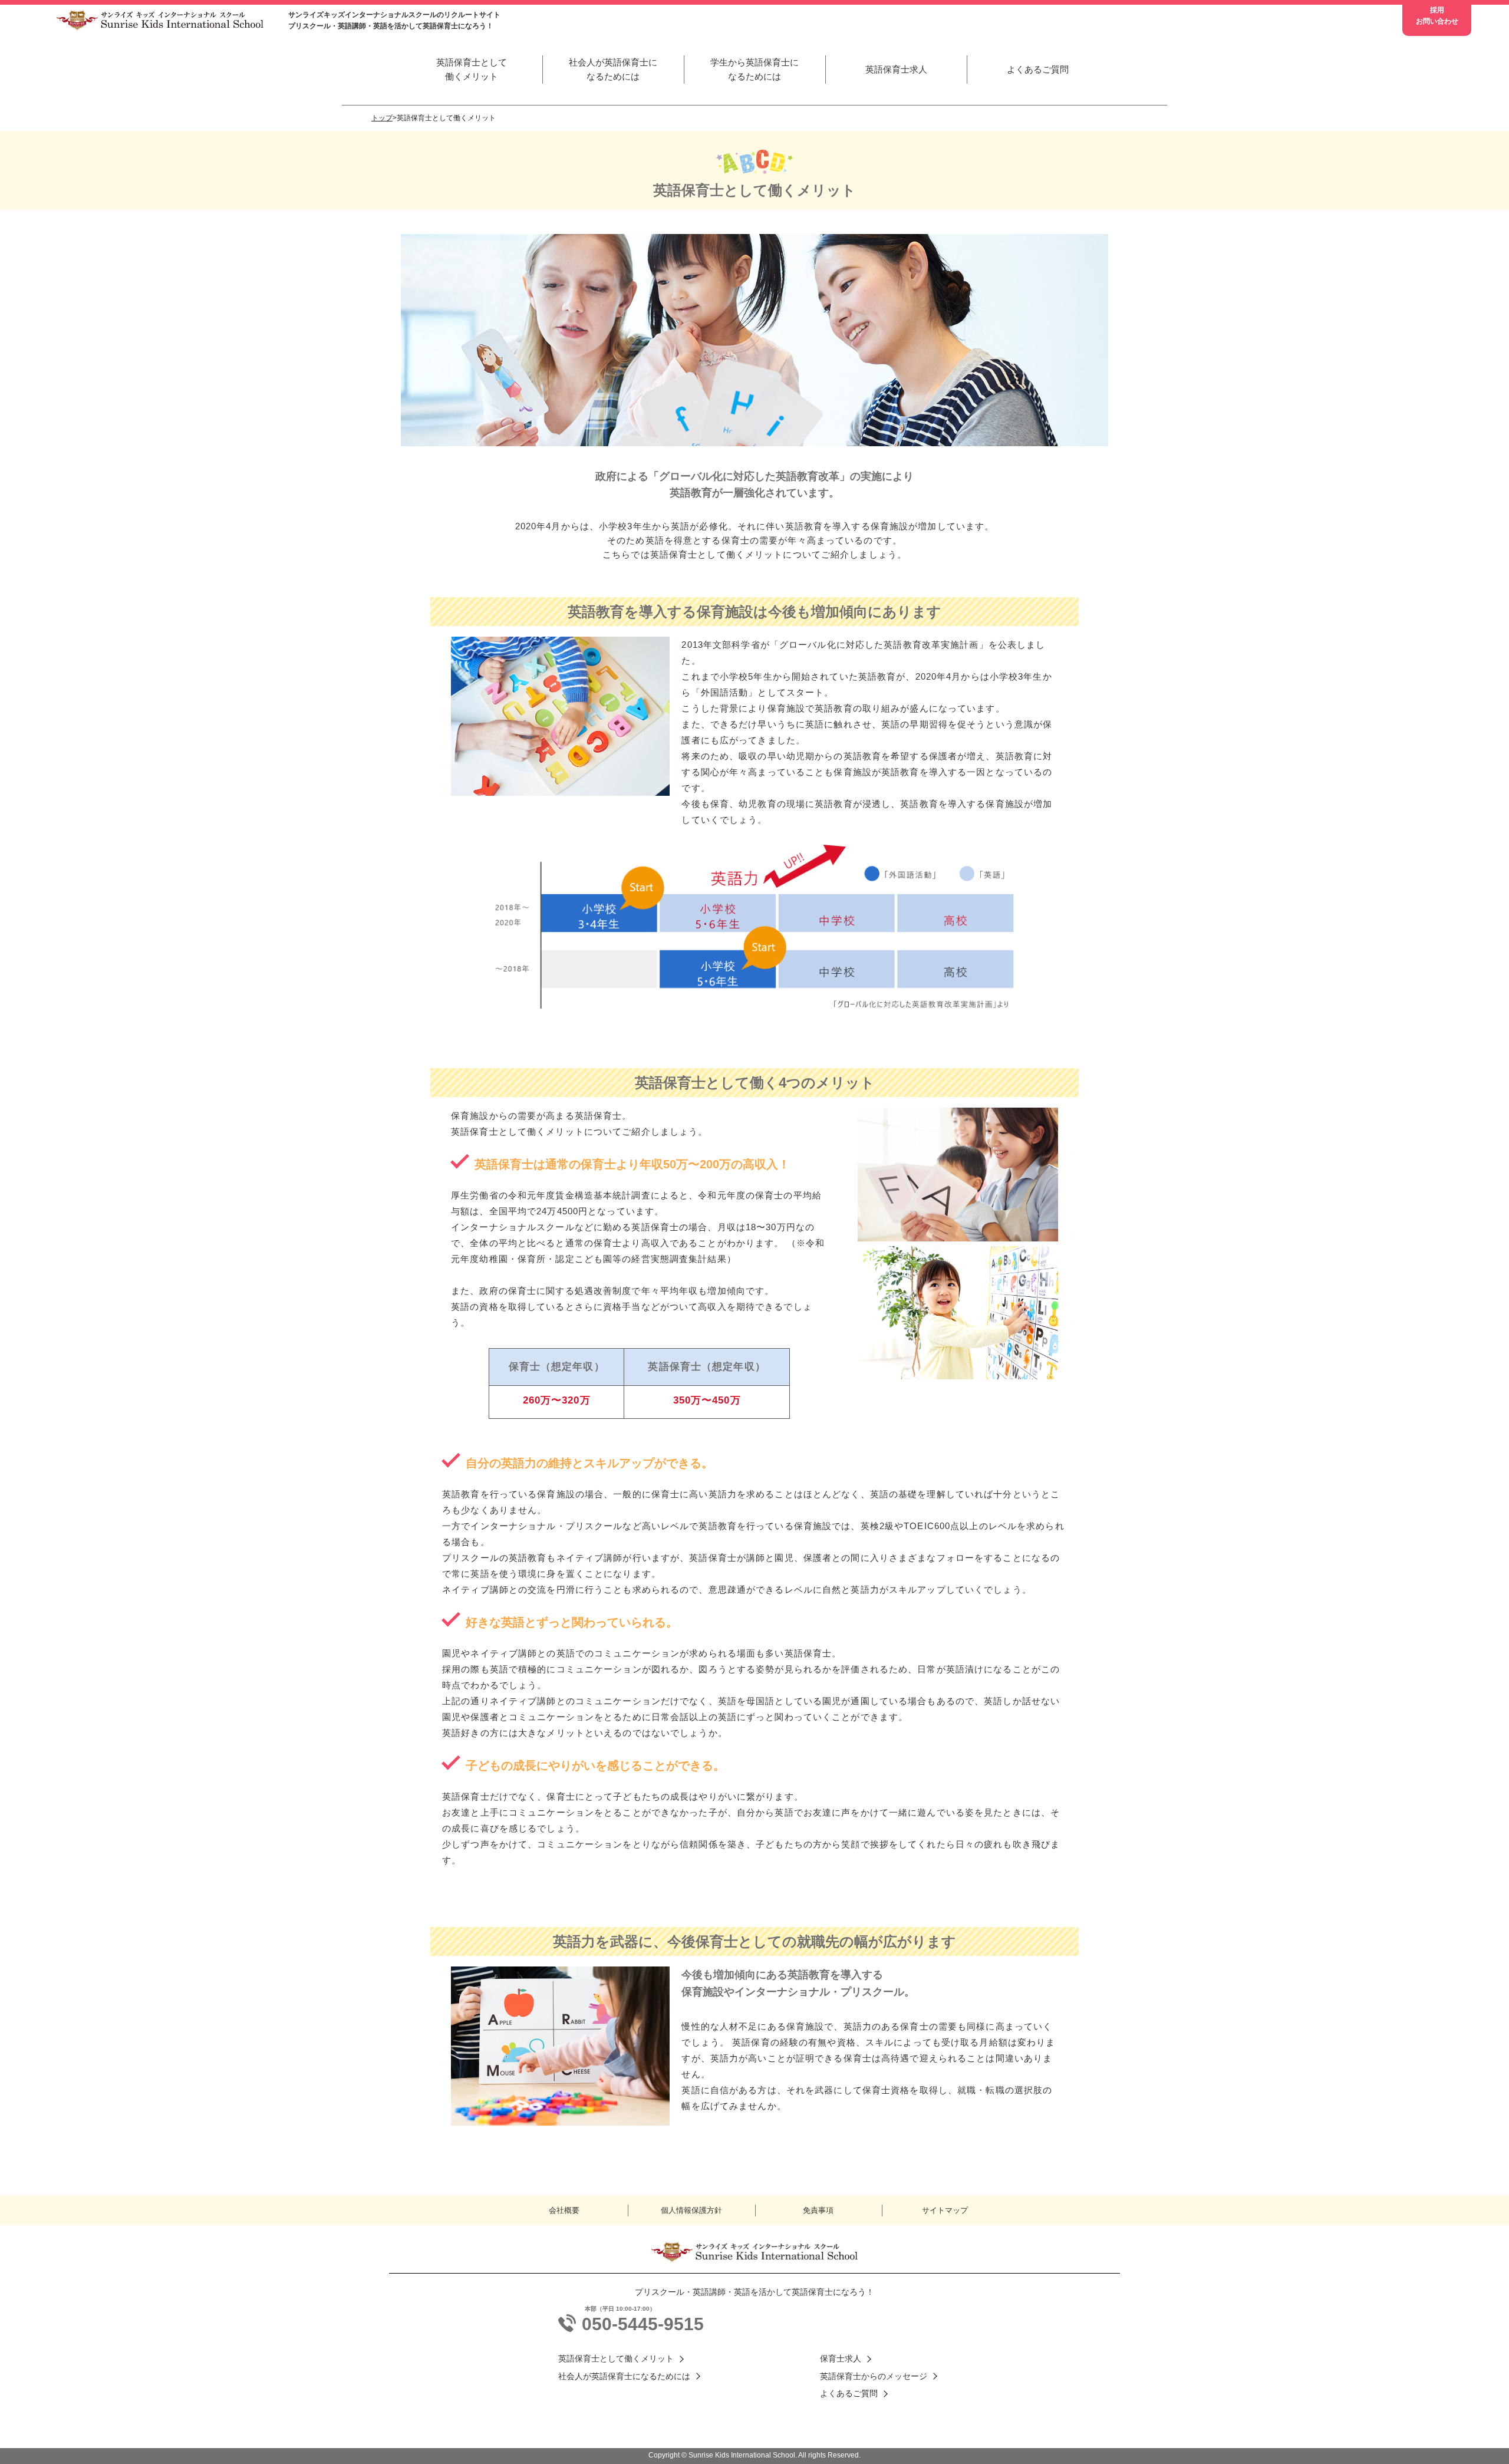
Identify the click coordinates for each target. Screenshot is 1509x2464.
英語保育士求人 (896, 69)
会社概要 (564, 2210)
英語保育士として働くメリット (472, 69)
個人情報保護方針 (691, 2210)
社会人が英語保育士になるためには (613, 69)
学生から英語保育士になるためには (754, 69)
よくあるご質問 (1038, 69)
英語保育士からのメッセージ (874, 2376)
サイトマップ (945, 2210)
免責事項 (818, 2210)
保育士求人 (841, 2358)
